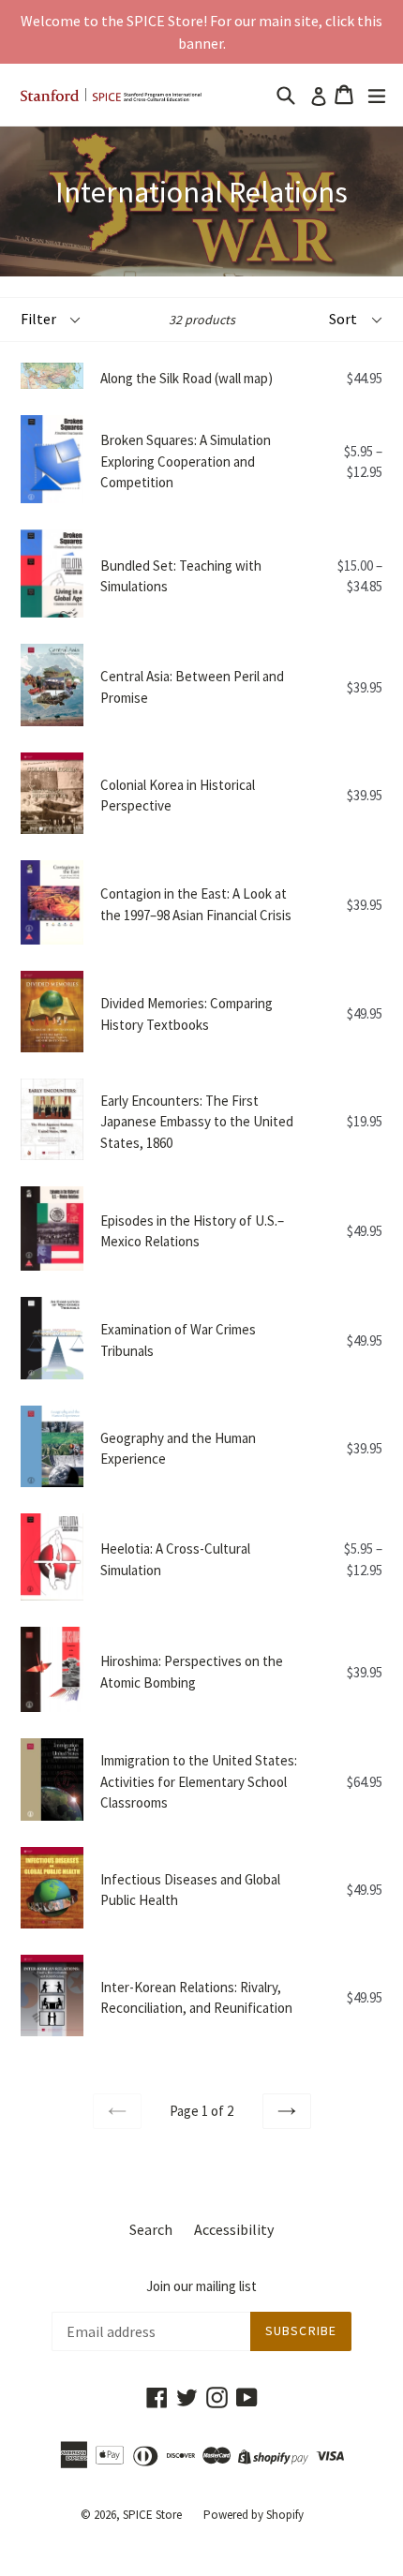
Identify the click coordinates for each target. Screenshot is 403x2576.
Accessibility (234, 2229)
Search (151, 2229)
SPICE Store (152, 2515)
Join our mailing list (201, 2286)
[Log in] (315, 95)
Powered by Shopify (254, 2515)
